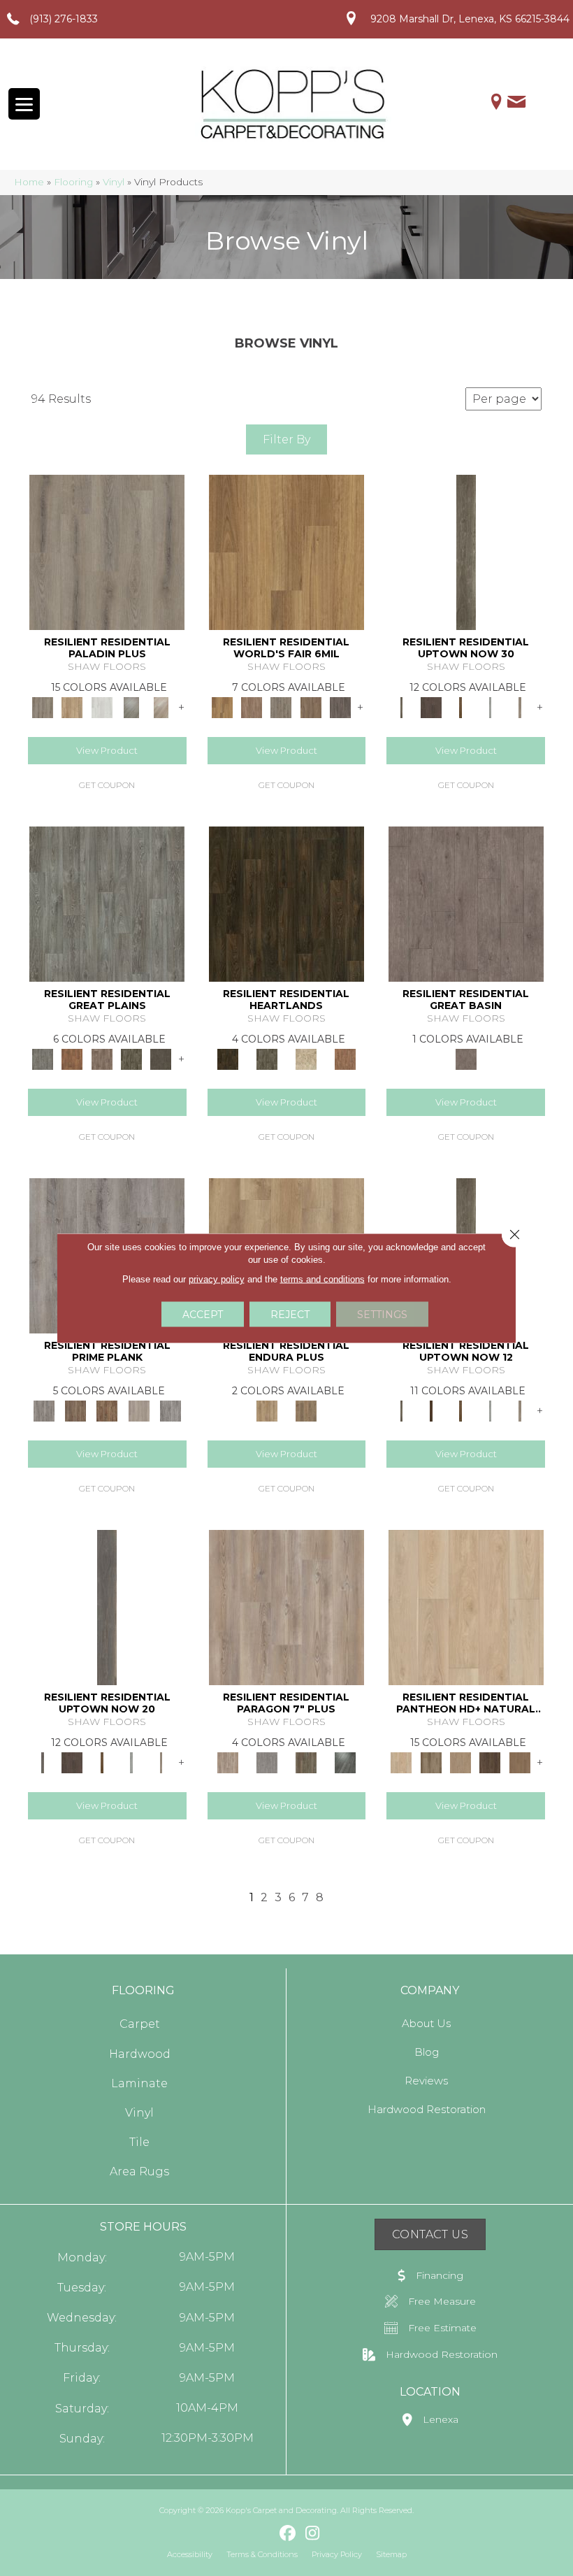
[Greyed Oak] (44, 1410)
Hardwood (140, 2054)
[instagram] (313, 2534)
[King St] (520, 706)
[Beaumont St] (466, 552)
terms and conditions (322, 1279)
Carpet (140, 2024)
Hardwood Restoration (427, 2109)
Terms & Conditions (262, 2554)
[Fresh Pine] (131, 706)
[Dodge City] (72, 1058)
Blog (427, 2052)
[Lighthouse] (161, 706)
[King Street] (520, 1410)
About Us (426, 2023)
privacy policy (217, 1279)
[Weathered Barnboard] (170, 1410)
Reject (290, 1315)
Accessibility (190, 2554)
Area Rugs (139, 2171)
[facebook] (288, 2534)
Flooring (73, 182)
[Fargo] (102, 1058)
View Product (107, 750)
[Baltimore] (286, 552)
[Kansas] (161, 1058)
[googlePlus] (264, 2533)
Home (29, 182)
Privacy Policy (337, 2554)
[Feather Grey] (102, 706)
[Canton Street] (460, 1410)
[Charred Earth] (490, 1761)
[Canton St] (460, 706)
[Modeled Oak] (75, 1410)
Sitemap (391, 2554)
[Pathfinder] (466, 903)
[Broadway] (431, 706)
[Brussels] (252, 706)
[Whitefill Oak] (345, 1761)
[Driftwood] (72, 706)
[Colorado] (107, 903)
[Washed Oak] (139, 1410)
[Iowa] (131, 1058)
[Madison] (345, 1058)
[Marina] (267, 1410)
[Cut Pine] (286, 1607)
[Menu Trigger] (24, 104)
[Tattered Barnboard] (107, 1410)
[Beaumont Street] (401, 1410)
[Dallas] (311, 706)
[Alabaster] (466, 1607)
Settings (382, 1315)
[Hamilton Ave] (490, 706)
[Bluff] (431, 1761)
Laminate (139, 2083)
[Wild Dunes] (306, 1410)
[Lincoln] (306, 1058)
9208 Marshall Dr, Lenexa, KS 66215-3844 (470, 19)
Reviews (426, 2081)
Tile (139, 2142)
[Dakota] (286, 903)
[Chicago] (281, 706)
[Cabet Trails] (460, 1761)
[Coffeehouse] (520, 1761)
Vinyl (114, 182)
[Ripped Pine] (306, 1761)
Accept (203, 1315)
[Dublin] (340, 706)
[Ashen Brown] (107, 552)
